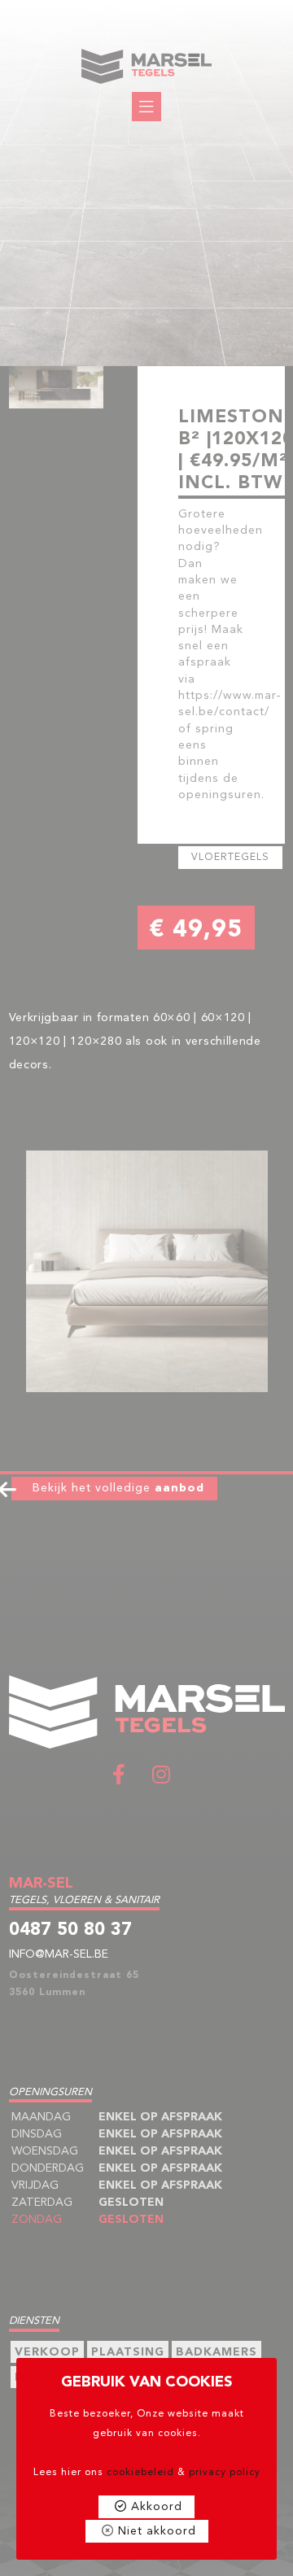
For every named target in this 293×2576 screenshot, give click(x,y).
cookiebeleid (140, 2473)
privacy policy (225, 2473)
